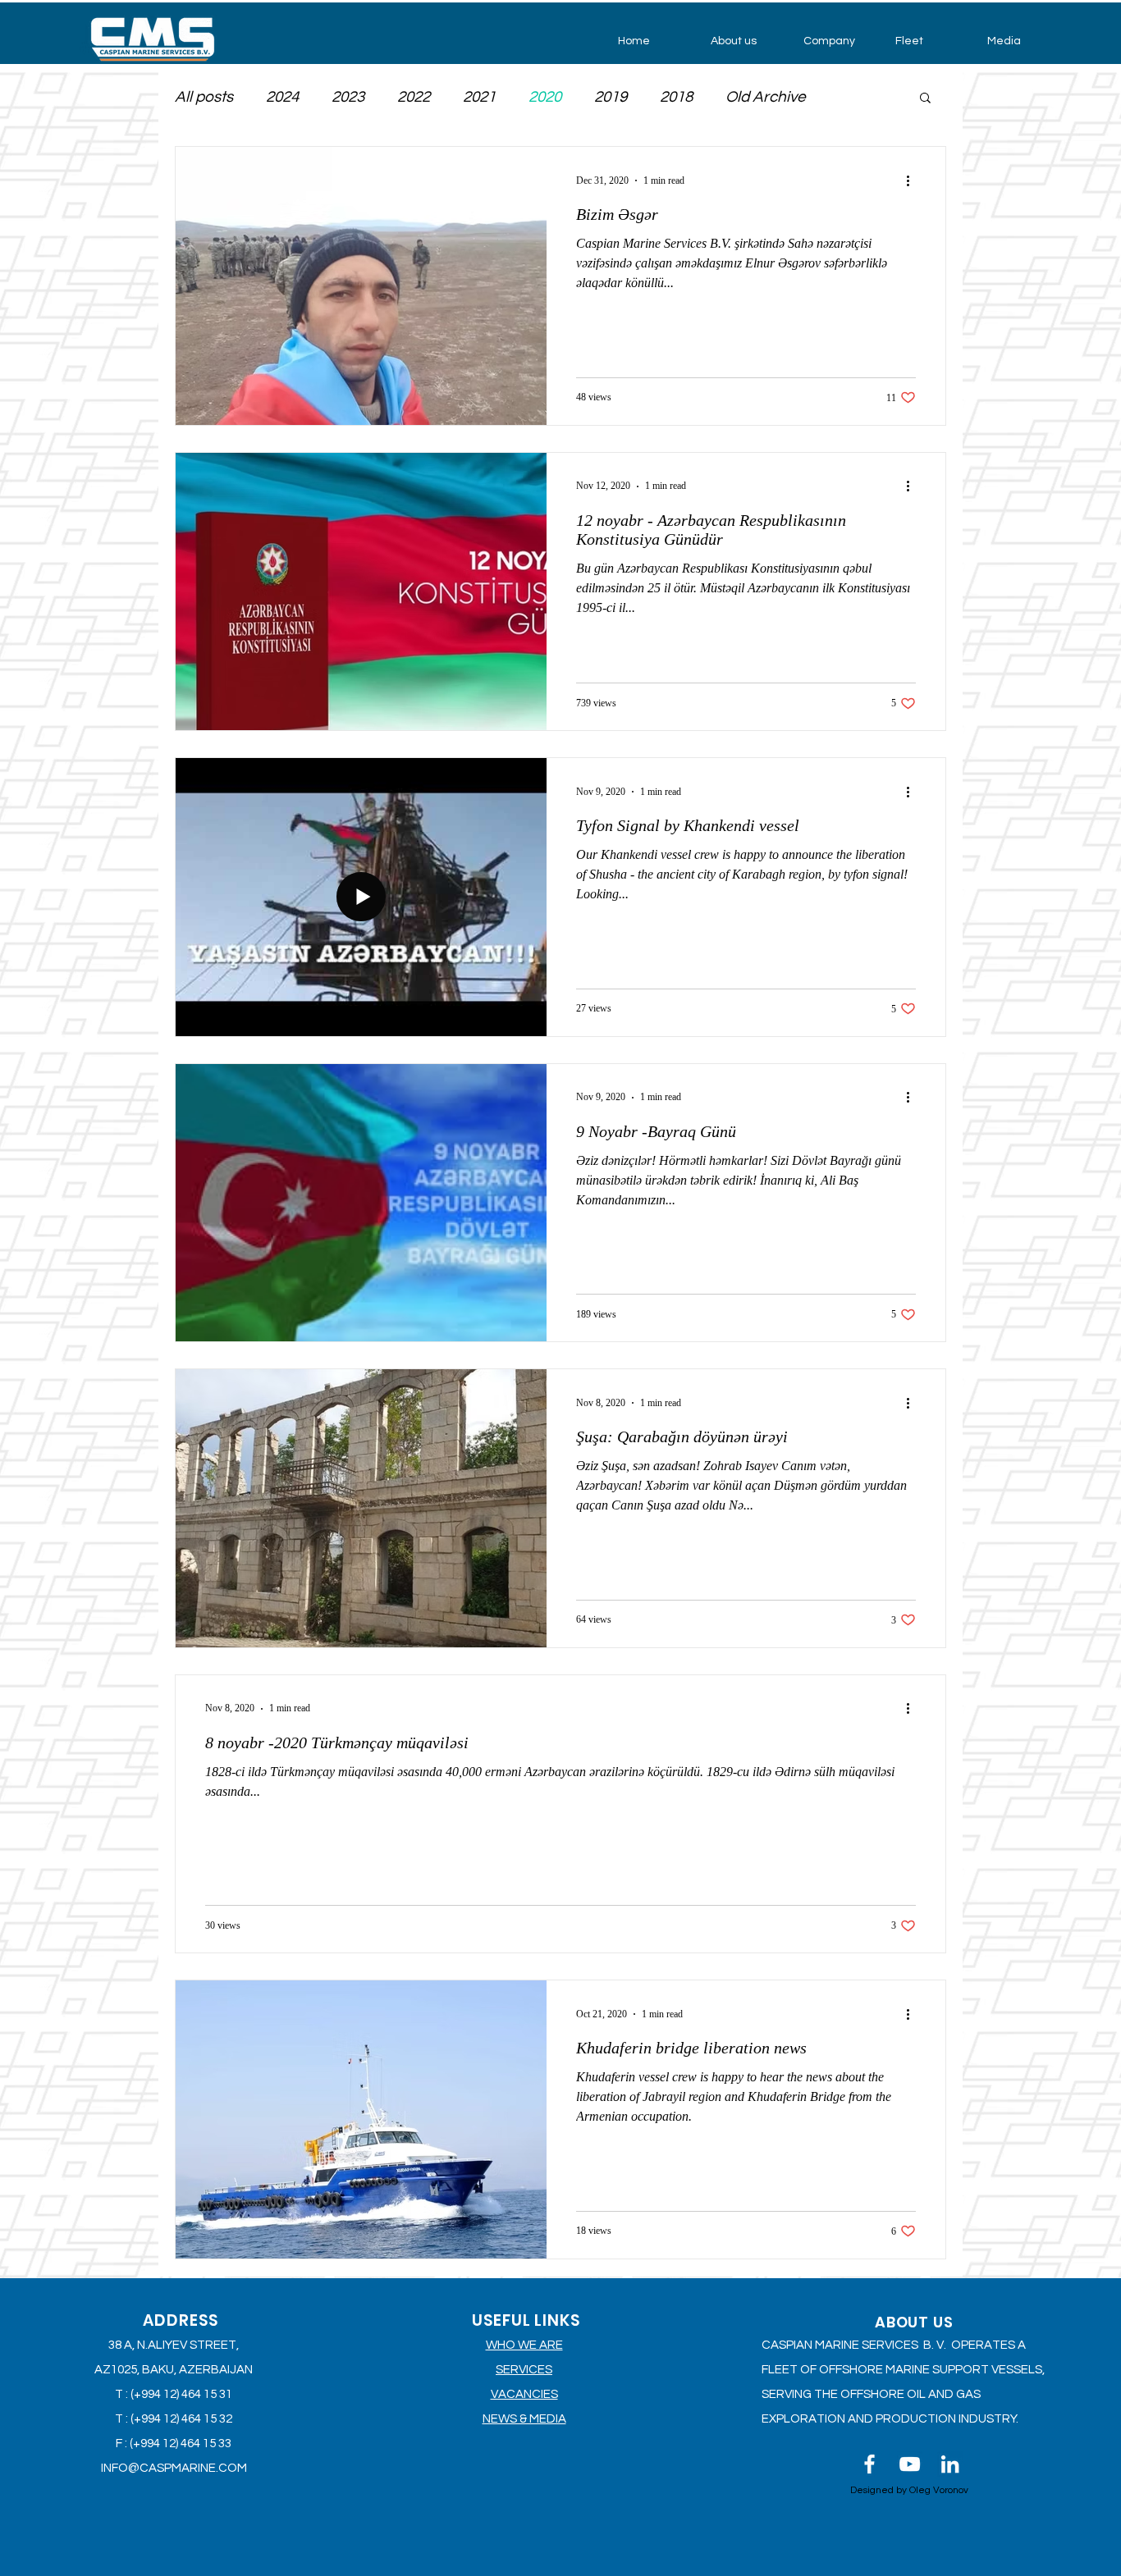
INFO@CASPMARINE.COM (174, 2468)
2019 (611, 97)
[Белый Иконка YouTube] (910, 2464)
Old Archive (766, 97)
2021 (479, 97)
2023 (348, 97)
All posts (204, 97)
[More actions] (913, 180)
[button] (745, 41)
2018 (676, 97)
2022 (414, 97)
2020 (545, 97)
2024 (282, 97)
